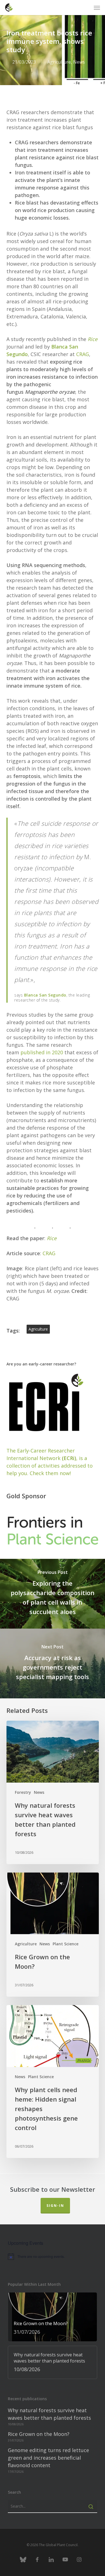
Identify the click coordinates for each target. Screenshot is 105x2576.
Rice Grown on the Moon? (39, 2434)
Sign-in (55, 2206)
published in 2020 (42, 1052)
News (79, 62)
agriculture (38, 1329)
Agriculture (59, 62)
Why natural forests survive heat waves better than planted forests (49, 2414)
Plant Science (66, 1944)
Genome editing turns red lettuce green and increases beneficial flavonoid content (48, 2458)
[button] (97, 8)
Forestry (23, 1792)
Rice (93, 339)
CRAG (83, 354)
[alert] (53, 2256)
